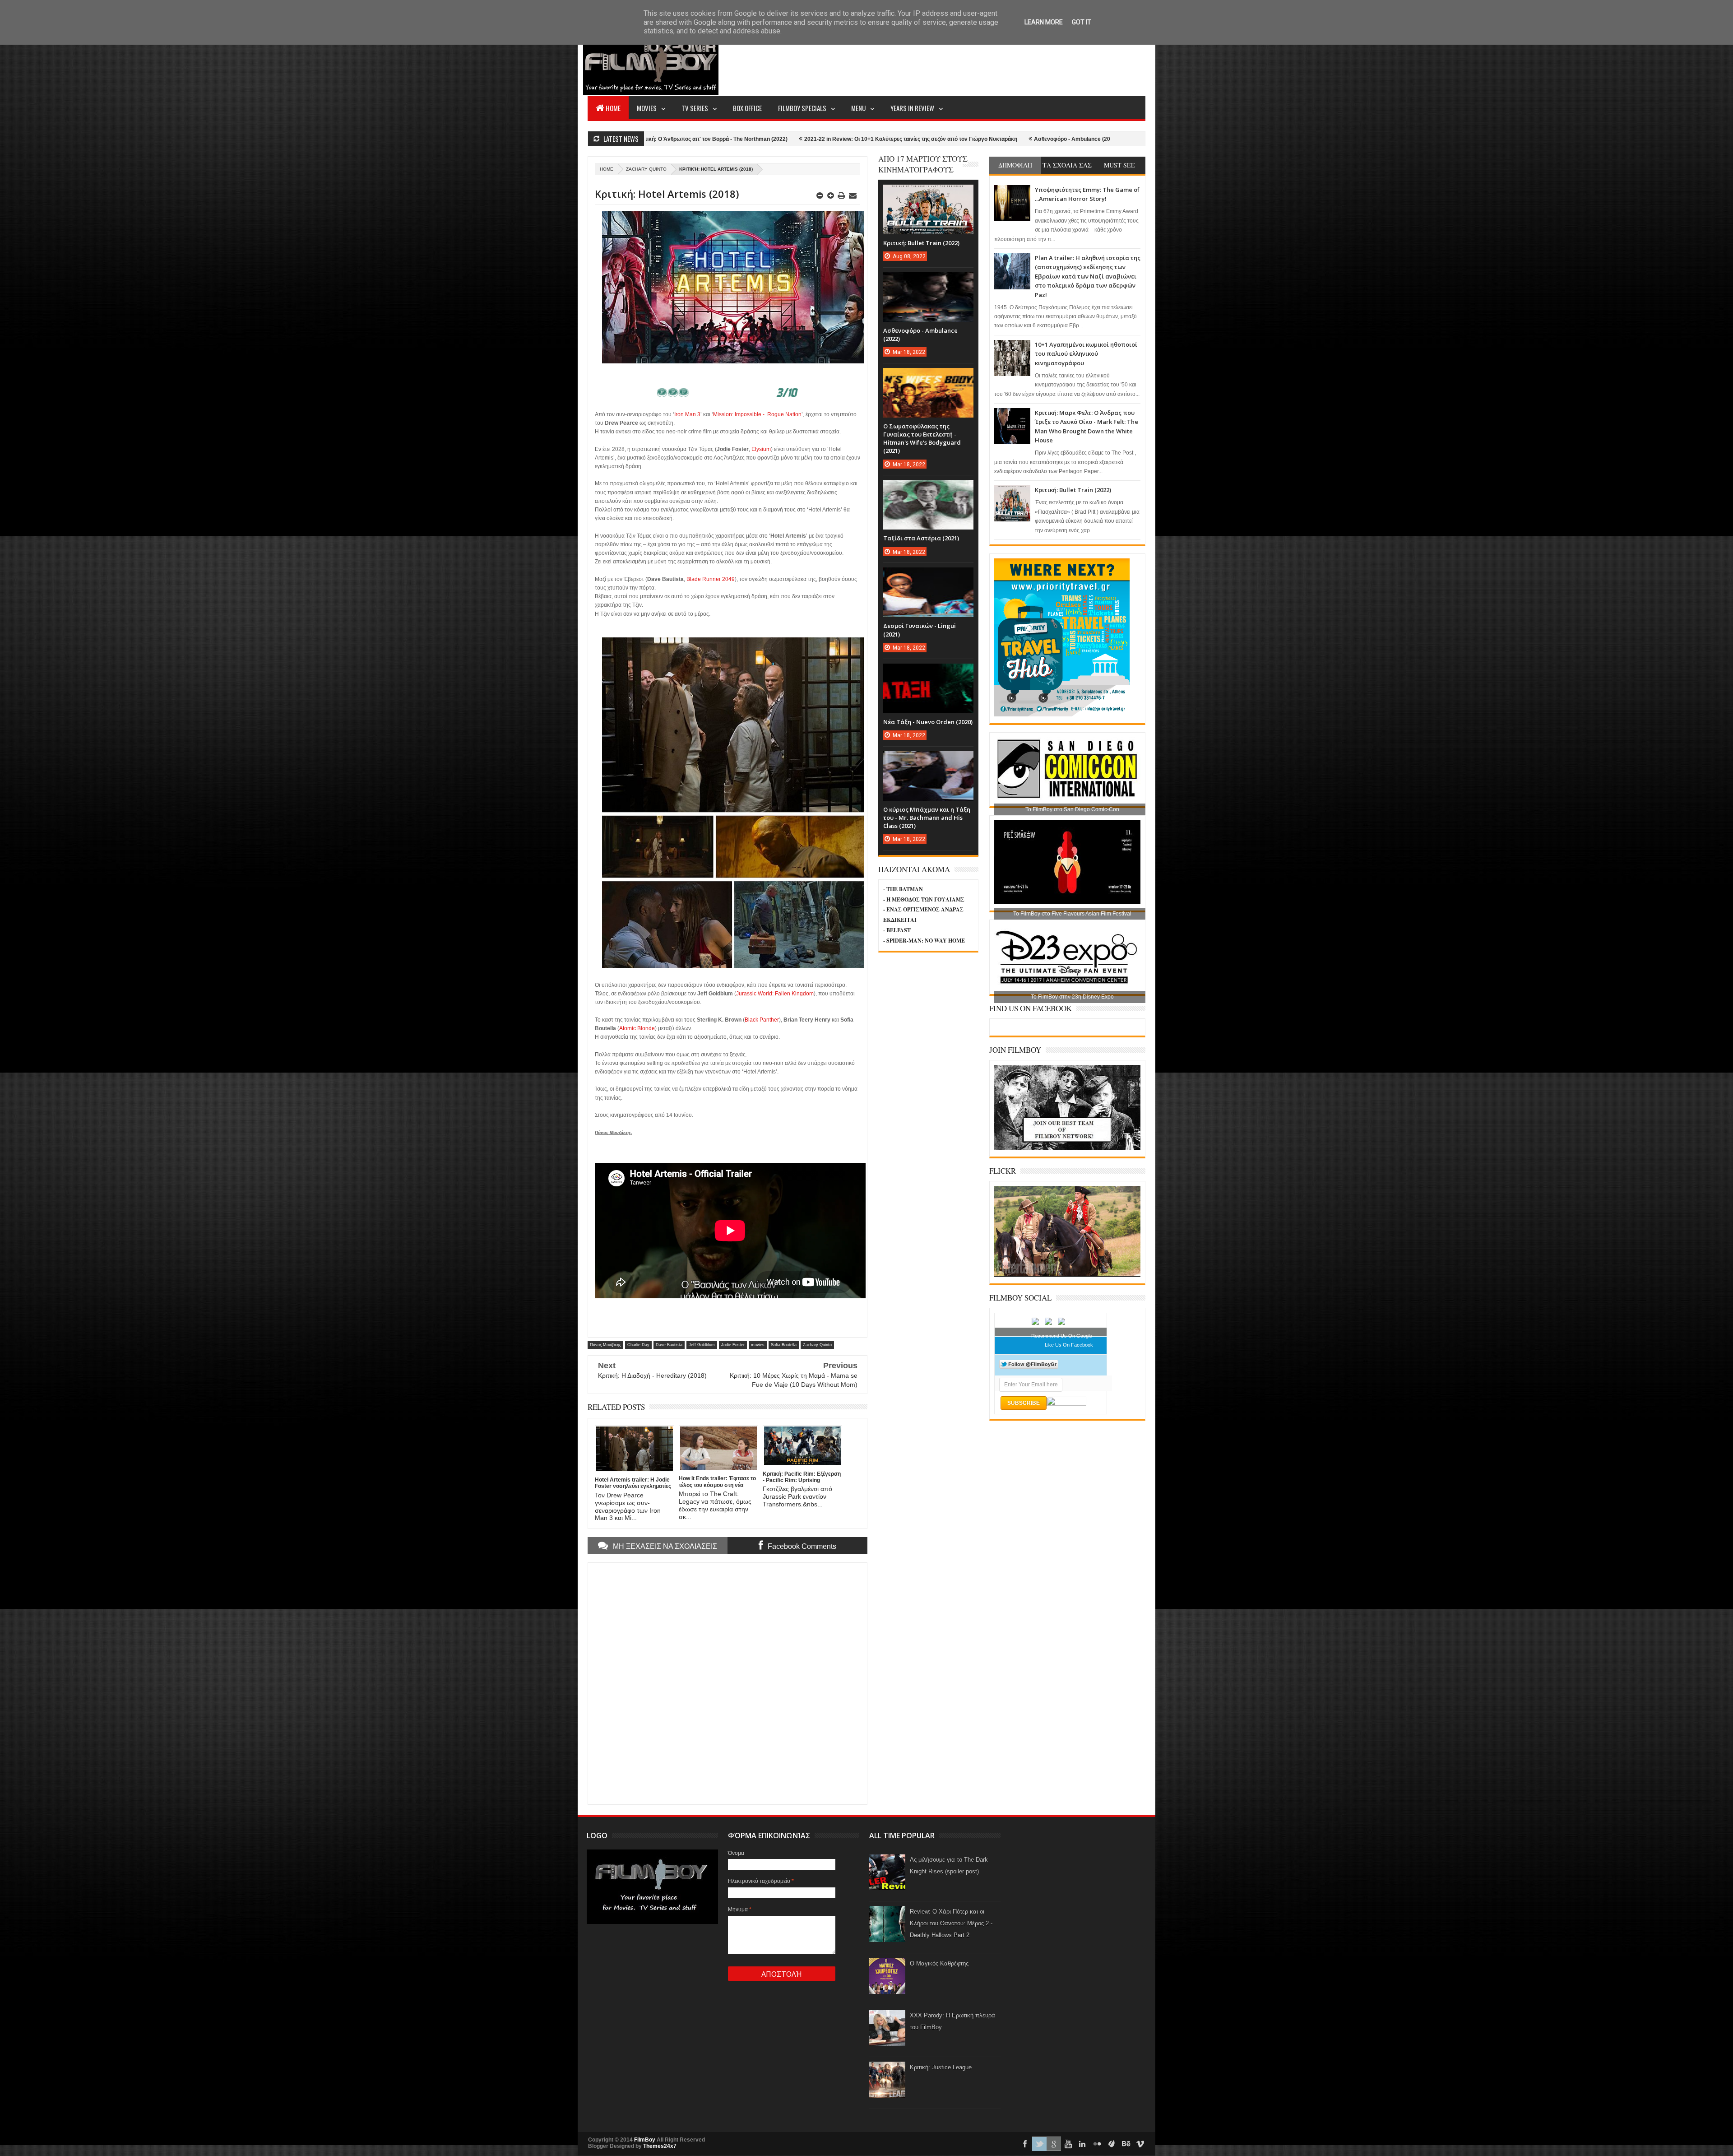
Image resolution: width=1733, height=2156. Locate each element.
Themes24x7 (660, 2146)
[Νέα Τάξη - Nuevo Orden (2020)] (928, 673)
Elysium (761, 449)
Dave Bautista (669, 1345)
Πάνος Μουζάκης (605, 1345)
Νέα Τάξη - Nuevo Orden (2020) (928, 722)
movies (758, 1345)
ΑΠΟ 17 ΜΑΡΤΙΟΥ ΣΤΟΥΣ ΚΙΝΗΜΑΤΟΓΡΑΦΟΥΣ (923, 164)
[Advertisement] (981, 61)
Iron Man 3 (687, 414)
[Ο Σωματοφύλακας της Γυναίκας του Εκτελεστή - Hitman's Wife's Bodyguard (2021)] (928, 377)
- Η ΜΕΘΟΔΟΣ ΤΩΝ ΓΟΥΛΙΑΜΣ (924, 899)
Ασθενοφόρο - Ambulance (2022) (840, 139)
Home (613, 108)
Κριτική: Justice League (941, 2067)
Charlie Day (638, 1345)
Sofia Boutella (784, 1345)
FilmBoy (645, 2140)
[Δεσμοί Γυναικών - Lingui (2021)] (928, 576)
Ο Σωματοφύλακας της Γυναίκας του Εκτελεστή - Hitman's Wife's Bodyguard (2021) (1004, 139)
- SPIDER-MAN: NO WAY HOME (924, 941)
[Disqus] (727, 1682)
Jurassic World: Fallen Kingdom (775, 994)
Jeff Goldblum (702, 1345)
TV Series (695, 108)
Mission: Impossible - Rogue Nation (757, 414)
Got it (1082, 22)
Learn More (1044, 22)
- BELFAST (897, 930)
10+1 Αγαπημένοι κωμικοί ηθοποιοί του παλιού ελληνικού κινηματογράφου (1086, 354)
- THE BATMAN (903, 889)
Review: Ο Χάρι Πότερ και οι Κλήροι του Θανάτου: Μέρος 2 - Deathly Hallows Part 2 (951, 1923)
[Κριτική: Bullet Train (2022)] (928, 194)
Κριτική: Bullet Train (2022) (1073, 490)
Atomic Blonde (637, 1028)
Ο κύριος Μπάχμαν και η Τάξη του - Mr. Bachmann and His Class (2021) (927, 818)
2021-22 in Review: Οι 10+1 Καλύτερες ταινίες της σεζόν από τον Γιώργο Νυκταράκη (674, 139)
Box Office (747, 108)
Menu (858, 108)
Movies (647, 108)
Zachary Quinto (646, 169)
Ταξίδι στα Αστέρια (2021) (921, 538)
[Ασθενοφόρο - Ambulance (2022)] (928, 281)
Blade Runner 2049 (711, 579)
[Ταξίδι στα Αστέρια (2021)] (928, 489)
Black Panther (762, 1020)
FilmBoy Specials (802, 108)
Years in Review (912, 108)
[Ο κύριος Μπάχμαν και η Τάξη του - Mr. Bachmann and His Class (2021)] (928, 760)
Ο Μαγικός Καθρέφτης (939, 1963)
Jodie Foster (733, 1345)
